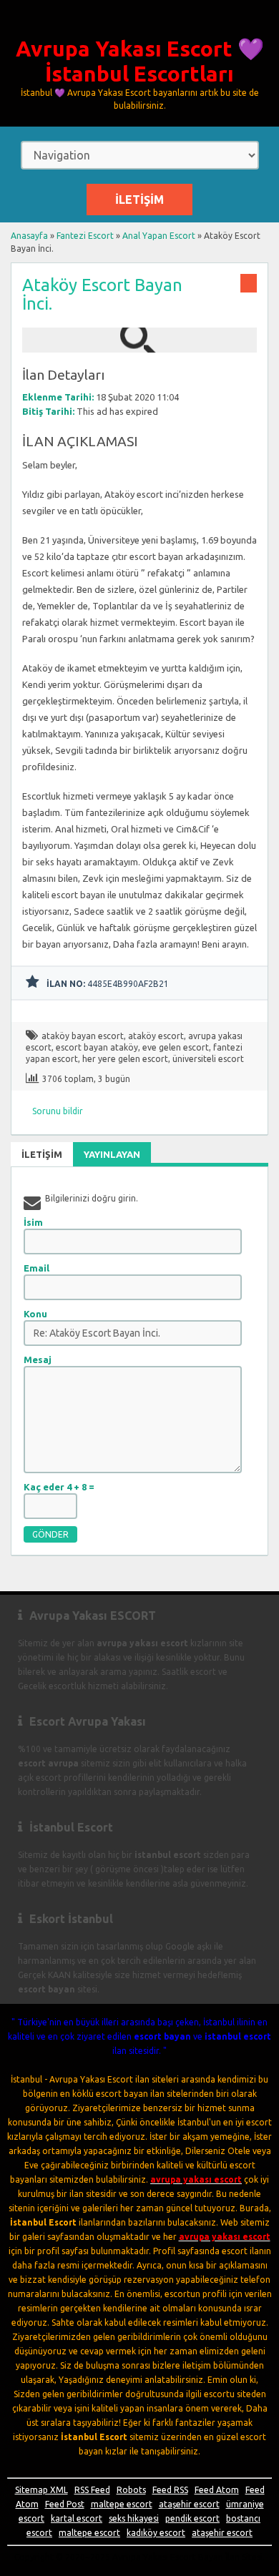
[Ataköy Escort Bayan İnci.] (139, 346)
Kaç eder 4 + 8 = (59, 1487)
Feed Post (65, 2504)
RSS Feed (92, 2490)
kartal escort (77, 2518)
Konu (35, 1314)
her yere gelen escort (125, 1059)
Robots (131, 2490)
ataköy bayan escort (83, 1036)
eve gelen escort (176, 1047)
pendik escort (192, 2518)
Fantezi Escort (85, 236)
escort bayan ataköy (97, 1047)
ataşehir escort (189, 2504)
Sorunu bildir (58, 1111)
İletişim (139, 200)
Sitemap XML (41, 2490)
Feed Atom (217, 2490)
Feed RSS (170, 2490)
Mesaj (38, 1360)
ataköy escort (156, 1036)
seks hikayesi (134, 2518)
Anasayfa (29, 236)
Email (36, 1268)
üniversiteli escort (208, 1059)
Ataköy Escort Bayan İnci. (102, 294)
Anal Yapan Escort (159, 236)
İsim (33, 1222)
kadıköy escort (156, 2533)
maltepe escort (122, 2504)
